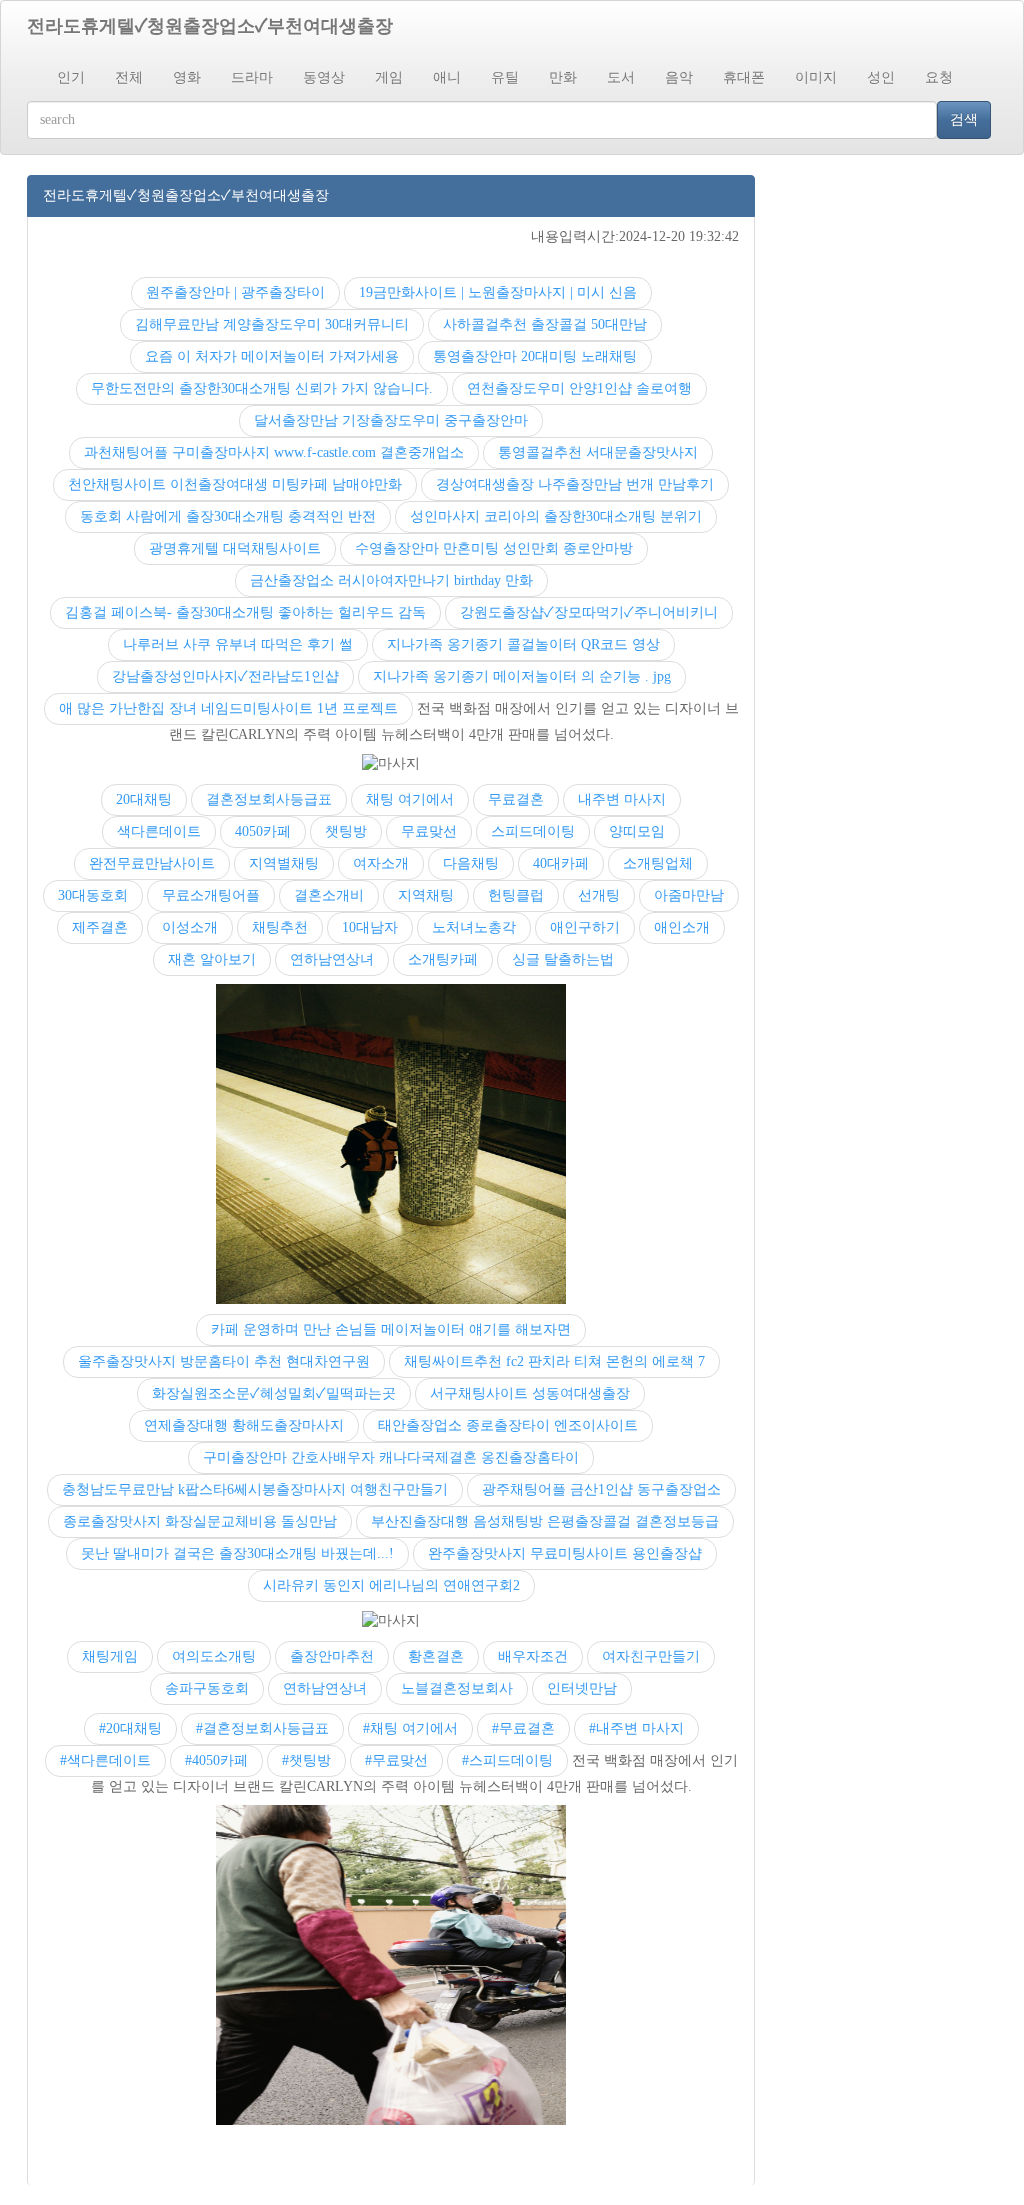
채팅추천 (280, 927)
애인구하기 (585, 927)
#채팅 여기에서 (410, 1728)
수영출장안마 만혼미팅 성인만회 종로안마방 (494, 548)
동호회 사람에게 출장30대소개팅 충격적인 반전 (228, 516)
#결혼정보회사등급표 (262, 1728)
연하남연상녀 (332, 959)
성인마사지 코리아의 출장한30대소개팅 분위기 (556, 516)
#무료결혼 (523, 1728)
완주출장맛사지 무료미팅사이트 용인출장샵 (565, 1553)
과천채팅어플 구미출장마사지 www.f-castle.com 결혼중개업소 (274, 452)
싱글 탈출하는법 (563, 959)
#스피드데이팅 (507, 1760)
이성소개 (190, 927)
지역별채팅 (284, 863)
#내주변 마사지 (636, 1728)
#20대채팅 (130, 1728)
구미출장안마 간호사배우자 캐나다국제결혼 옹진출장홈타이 (391, 1457)
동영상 (324, 77)
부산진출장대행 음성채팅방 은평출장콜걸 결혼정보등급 (545, 1521)
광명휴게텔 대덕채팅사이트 (235, 548)
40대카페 (561, 863)
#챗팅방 (306, 1760)
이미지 (816, 77)
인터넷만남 (582, 1688)
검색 (964, 119)
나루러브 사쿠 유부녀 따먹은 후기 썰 (238, 644)
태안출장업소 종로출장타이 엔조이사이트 (508, 1425)
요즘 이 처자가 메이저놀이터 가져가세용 (272, 356)
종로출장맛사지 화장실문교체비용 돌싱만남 (200, 1521)
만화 (563, 77)
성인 (881, 77)
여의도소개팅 (214, 1656)
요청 (939, 77)
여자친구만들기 (651, 1656)
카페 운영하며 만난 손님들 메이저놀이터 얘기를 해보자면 (391, 1329)
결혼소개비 (329, 895)
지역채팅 (426, 895)
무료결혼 (516, 799)
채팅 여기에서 (410, 799)
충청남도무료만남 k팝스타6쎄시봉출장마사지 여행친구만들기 (255, 1489)
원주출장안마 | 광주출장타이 (235, 292)
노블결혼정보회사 (457, 1688)
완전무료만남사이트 (152, 863)
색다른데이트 (159, 831)
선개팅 (599, 895)
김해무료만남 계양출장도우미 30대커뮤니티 (272, 324)
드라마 (252, 77)
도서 (621, 77)
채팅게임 (110, 1656)
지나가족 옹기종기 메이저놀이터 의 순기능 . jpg (522, 676)
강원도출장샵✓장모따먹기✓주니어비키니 (589, 612)
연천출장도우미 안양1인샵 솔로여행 (579, 388)
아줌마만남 (689, 895)
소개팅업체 (658, 863)
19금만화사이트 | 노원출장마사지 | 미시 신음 (498, 292)
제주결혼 (100, 927)
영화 (187, 77)
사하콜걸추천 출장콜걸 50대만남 (545, 324)
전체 (129, 77)
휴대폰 (744, 77)
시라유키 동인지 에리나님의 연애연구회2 (391, 1585)
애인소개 (682, 927)
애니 (447, 77)
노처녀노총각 (474, 927)
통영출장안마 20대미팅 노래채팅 (535, 356)
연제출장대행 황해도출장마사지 (244, 1425)
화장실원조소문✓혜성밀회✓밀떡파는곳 (274, 1393)
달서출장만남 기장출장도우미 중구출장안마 (391, 420)
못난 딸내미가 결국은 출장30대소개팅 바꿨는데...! (237, 1553)
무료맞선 (429, 831)
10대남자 (370, 927)
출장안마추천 (332, 1656)
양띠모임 (637, 831)
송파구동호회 (207, 1688)
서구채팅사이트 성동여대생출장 (530, 1393)
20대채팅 (144, 799)
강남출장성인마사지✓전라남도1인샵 (225, 676)
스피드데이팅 (533, 831)
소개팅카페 (443, 959)
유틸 (505, 77)
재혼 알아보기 (212, 959)
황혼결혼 (436, 1656)
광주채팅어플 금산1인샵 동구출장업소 (601, 1489)
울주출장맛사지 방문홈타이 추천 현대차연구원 (224, 1361)
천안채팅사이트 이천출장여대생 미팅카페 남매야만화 (235, 484)
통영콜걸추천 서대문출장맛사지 (598, 452)
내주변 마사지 (622, 799)
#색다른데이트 (105, 1760)
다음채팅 (471, 863)
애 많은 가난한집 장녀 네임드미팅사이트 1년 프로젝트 (228, 708)
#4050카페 (216, 1760)
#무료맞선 (396, 1760)
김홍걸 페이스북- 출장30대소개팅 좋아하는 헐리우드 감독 (245, 612)
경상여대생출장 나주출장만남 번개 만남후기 (575, 484)
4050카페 (263, 831)
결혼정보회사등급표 (269, 799)
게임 (389, 77)
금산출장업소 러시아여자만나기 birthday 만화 (391, 580)
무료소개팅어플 (211, 895)
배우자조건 (533, 1656)
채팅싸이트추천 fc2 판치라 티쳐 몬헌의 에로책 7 (554, 1361)
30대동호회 (93, 895)
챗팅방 (346, 831)
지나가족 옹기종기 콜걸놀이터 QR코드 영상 (523, 644)
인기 (71, 77)
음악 (679, 77)
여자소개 (381, 863)
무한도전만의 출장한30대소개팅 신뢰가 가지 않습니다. (262, 388)
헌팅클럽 (516, 895)
